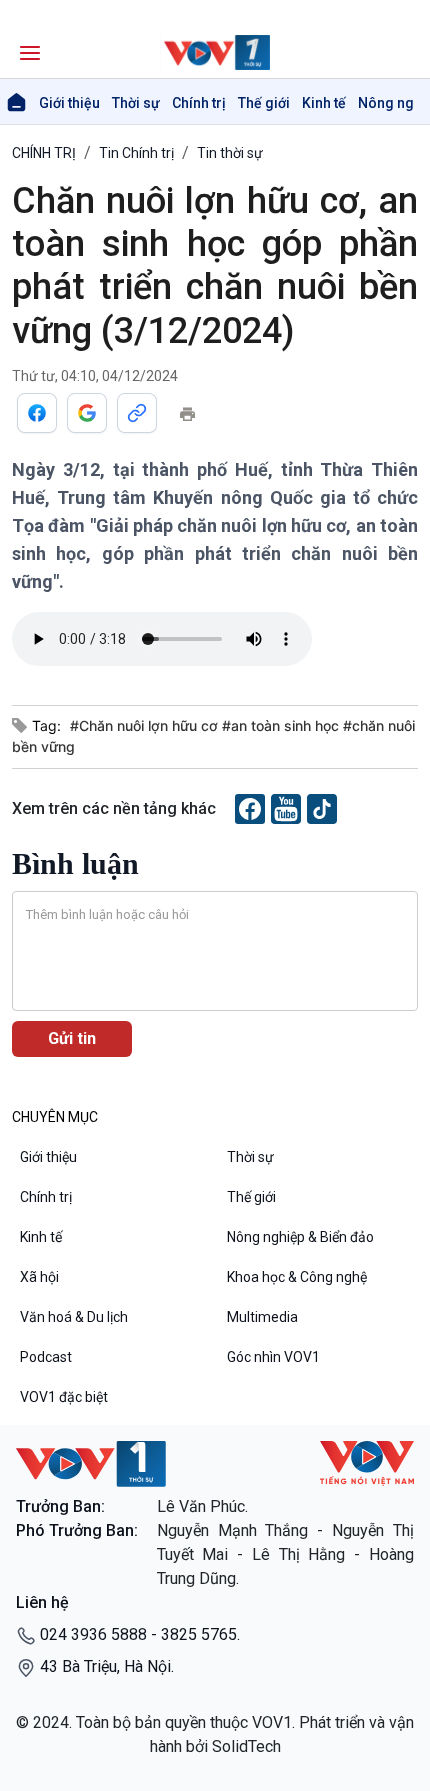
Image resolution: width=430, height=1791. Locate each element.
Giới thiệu (69, 103)
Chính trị (199, 103)
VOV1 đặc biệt (64, 1397)
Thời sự (136, 103)
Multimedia (262, 1317)
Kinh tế (324, 103)
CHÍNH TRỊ (44, 153)
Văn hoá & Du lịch (74, 1317)
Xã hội (39, 1277)
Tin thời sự (230, 153)
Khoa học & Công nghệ (297, 1277)
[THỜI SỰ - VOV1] (215, 52)
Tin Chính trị (136, 153)
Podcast (46, 1357)
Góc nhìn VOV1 (273, 1357)
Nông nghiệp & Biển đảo (300, 1237)
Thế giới (264, 103)
